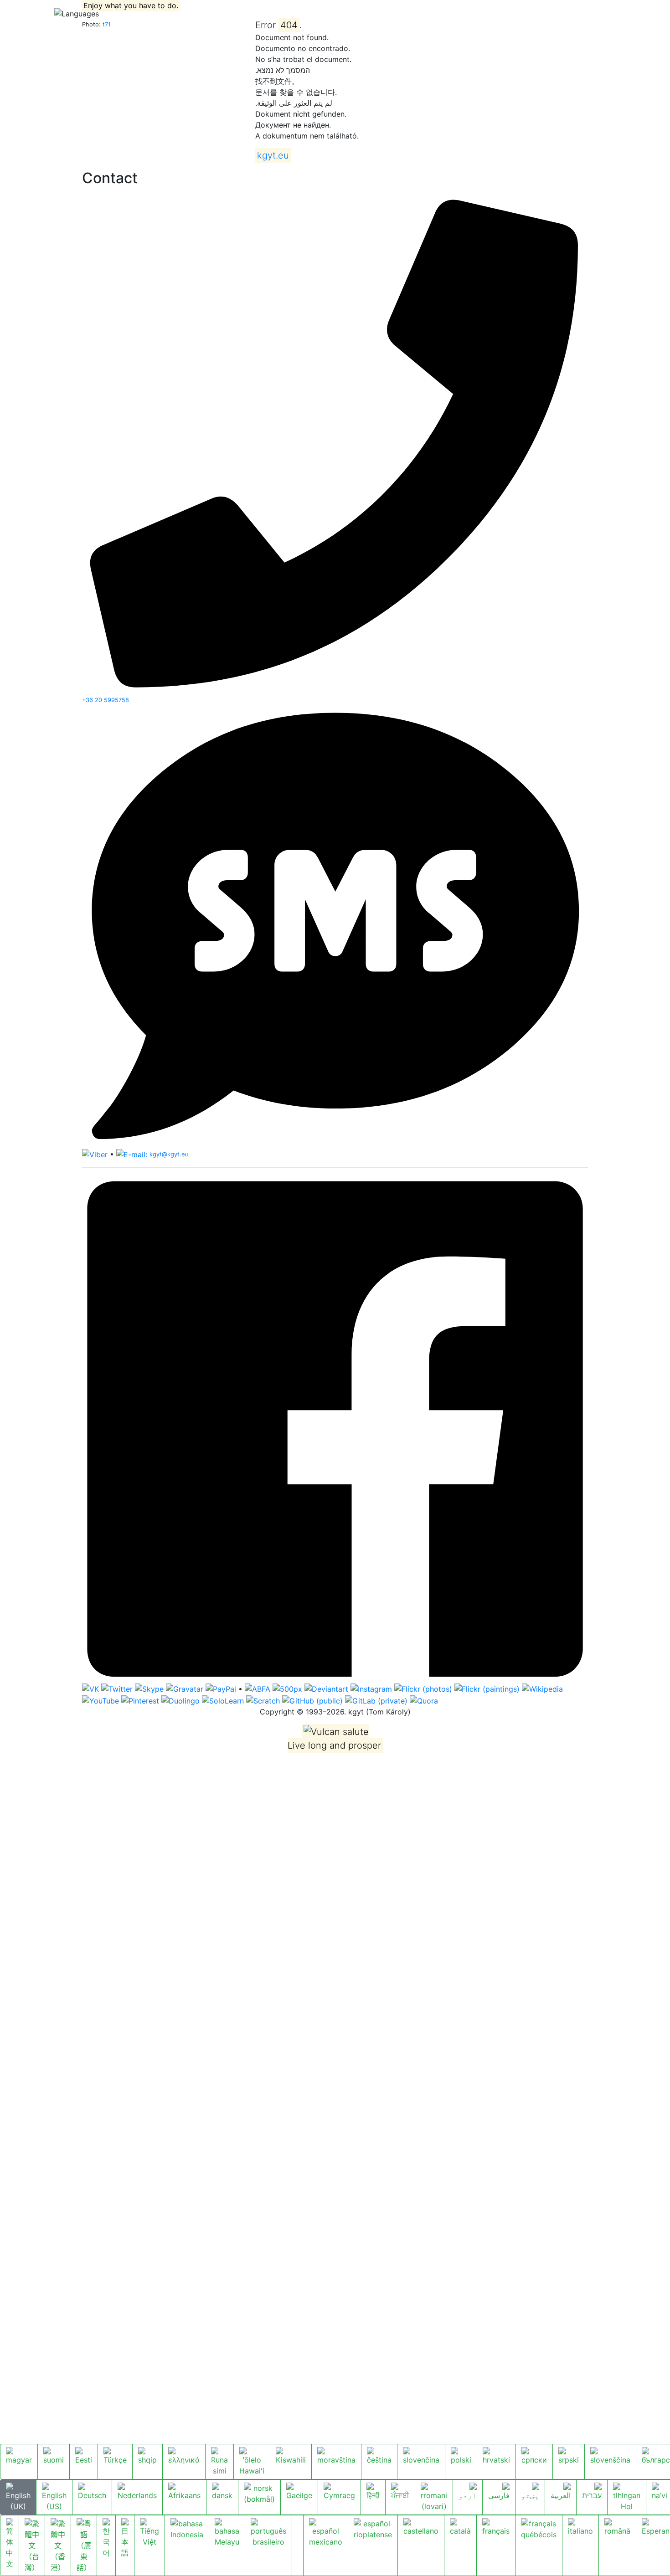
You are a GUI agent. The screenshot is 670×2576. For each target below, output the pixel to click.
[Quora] (424, 1700)
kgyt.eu (23, 13)
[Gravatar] (185, 1688)
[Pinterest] (140, 1700)
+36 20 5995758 (106, 700)
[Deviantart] (326, 1688)
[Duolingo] (180, 1700)
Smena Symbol (165, 13)
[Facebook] (335, 1428)
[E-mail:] (132, 1154)
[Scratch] (263, 1700)
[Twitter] (117, 1688)
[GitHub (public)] (312, 1700)
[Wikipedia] (542, 1688)
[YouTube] (100, 1700)
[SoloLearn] (223, 1700)
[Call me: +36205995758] (335, 441)
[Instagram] (371, 1688)
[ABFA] (258, 1688)
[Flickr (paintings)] (487, 1688)
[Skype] (149, 1688)
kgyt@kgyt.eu (169, 1154)
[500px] (287, 1688)
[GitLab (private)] (376, 1700)
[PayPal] (221, 1688)
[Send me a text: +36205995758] (335, 926)
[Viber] (95, 1154)
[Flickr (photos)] (423, 1688)
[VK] (90, 1688)
